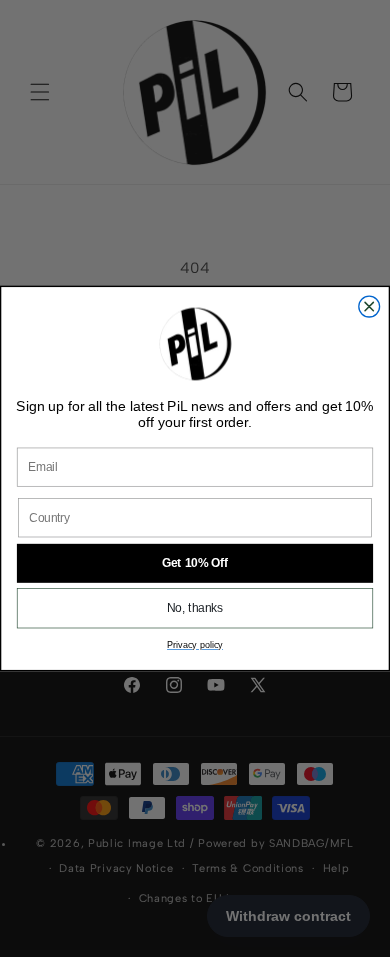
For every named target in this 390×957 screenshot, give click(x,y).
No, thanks (195, 608)
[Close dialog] (369, 306)
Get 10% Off (195, 563)
